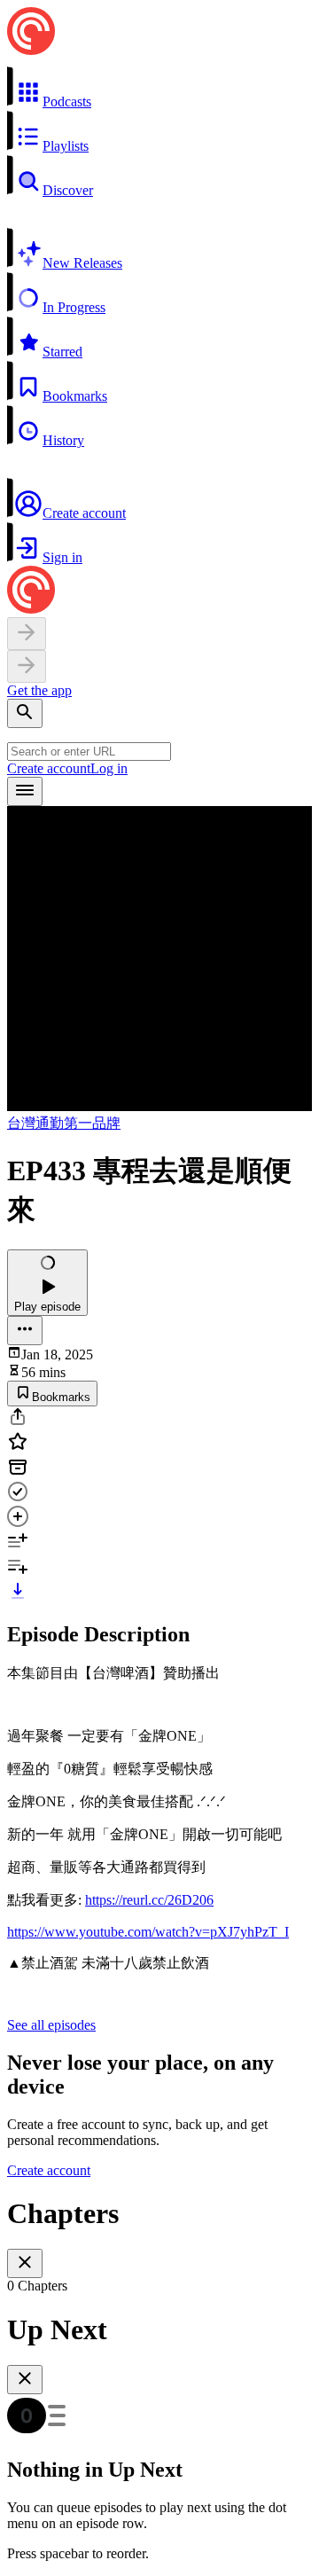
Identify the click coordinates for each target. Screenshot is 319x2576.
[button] (159, 88)
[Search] (25, 713)
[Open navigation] (25, 791)
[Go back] (27, 634)
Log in (109, 768)
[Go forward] (27, 666)
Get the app (39, 690)
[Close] (25, 2263)
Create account (49, 768)
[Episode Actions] (25, 1331)
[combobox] (89, 752)
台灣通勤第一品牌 (64, 1123)
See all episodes (51, 2025)
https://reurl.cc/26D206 (149, 1900)
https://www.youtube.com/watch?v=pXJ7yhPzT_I (148, 1932)
